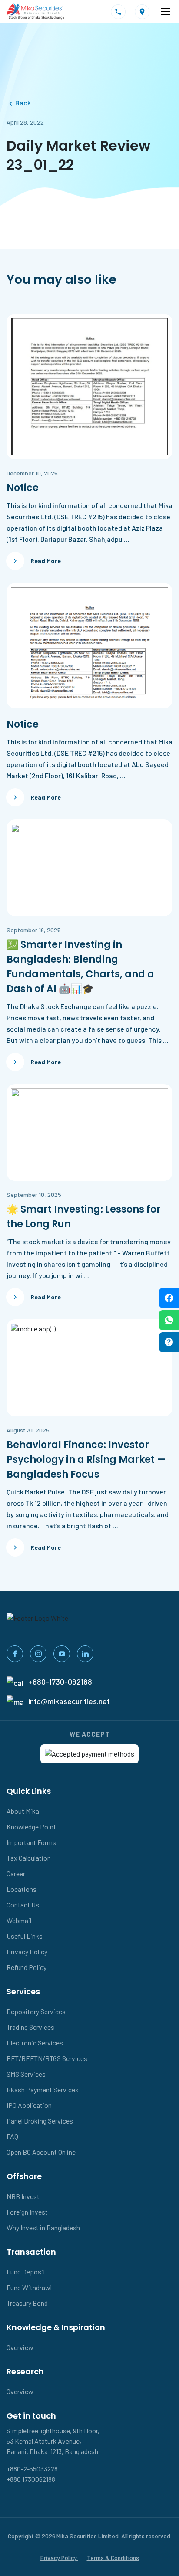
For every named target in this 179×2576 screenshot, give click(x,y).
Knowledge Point (31, 1827)
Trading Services (30, 2027)
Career (16, 1873)
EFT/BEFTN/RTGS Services (47, 2058)
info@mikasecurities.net (69, 1701)
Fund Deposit (26, 2272)
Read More (46, 561)
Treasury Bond (27, 2303)
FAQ (12, 2136)
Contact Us (23, 1905)
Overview (20, 2347)
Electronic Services (35, 2043)
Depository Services (36, 2011)
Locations (22, 1889)
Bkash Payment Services (43, 2089)
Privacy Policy (27, 1952)
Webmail (19, 1920)
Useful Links (25, 1936)
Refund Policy (27, 1967)
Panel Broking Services (40, 2121)
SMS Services (26, 2074)
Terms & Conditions (113, 2558)
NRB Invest (23, 2196)
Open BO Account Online (41, 2152)
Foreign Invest (27, 2212)
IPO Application (29, 2105)
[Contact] (118, 12)
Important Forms (31, 1842)
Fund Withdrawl (29, 2287)
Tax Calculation (29, 1858)
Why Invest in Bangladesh (43, 2227)
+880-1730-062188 (60, 1681)
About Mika (23, 1811)
